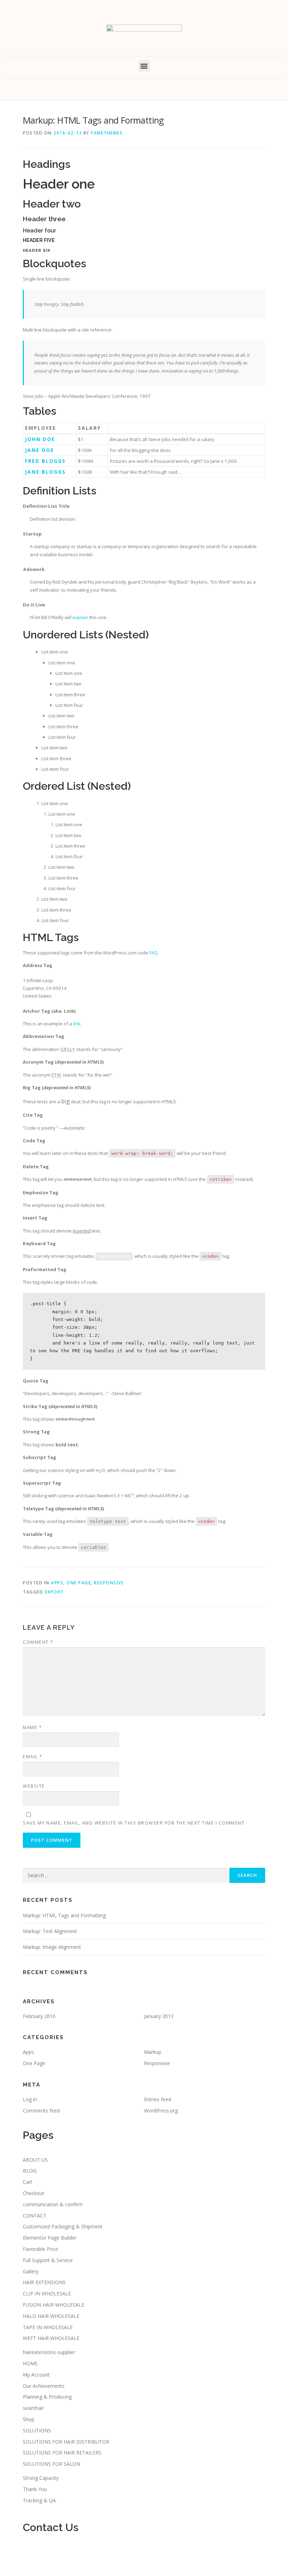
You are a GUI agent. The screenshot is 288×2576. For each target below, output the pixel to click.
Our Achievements (44, 2386)
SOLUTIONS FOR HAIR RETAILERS (62, 2453)
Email (33, 1756)
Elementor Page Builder (50, 2238)
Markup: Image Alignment (52, 1947)
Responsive (109, 1583)
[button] (144, 66)
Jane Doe (40, 450)
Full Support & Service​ (48, 2260)
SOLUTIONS (37, 2430)
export (54, 1592)
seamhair (33, 2408)
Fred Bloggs (45, 461)
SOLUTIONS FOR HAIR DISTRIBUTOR (66, 2442)
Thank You (35, 2489)
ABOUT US (35, 2160)
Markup (153, 2052)
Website (34, 1786)
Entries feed (158, 2099)
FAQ (153, 953)
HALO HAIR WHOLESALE (51, 2316)
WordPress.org (161, 2111)
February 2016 (39, 2016)
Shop (29, 2419)
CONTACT (35, 2216)
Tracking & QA (39, 2500)
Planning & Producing (47, 2397)
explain (80, 617)
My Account (36, 2375)
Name (32, 1727)
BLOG (30, 2171)
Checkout (34, 2193)
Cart (28, 2182)
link (77, 1024)
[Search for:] (125, 1875)
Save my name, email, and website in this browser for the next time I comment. (135, 1823)
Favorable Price (40, 2249)
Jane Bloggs (45, 472)
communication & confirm (53, 2204)
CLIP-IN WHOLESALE (47, 2294)
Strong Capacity (41, 2478)
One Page (79, 1583)
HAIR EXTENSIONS (44, 2282)
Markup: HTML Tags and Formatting (64, 1915)
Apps (57, 1583)
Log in (30, 2099)
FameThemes (107, 133)
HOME (30, 2363)
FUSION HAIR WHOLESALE (54, 2305)
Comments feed (41, 2111)
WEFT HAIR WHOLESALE (51, 2338)
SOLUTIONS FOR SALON (51, 2464)
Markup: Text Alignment (50, 1931)
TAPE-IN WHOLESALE (48, 2327)
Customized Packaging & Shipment (63, 2226)
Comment (38, 1642)
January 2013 (159, 2016)
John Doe (40, 439)
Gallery (31, 2271)
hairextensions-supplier (49, 2352)
